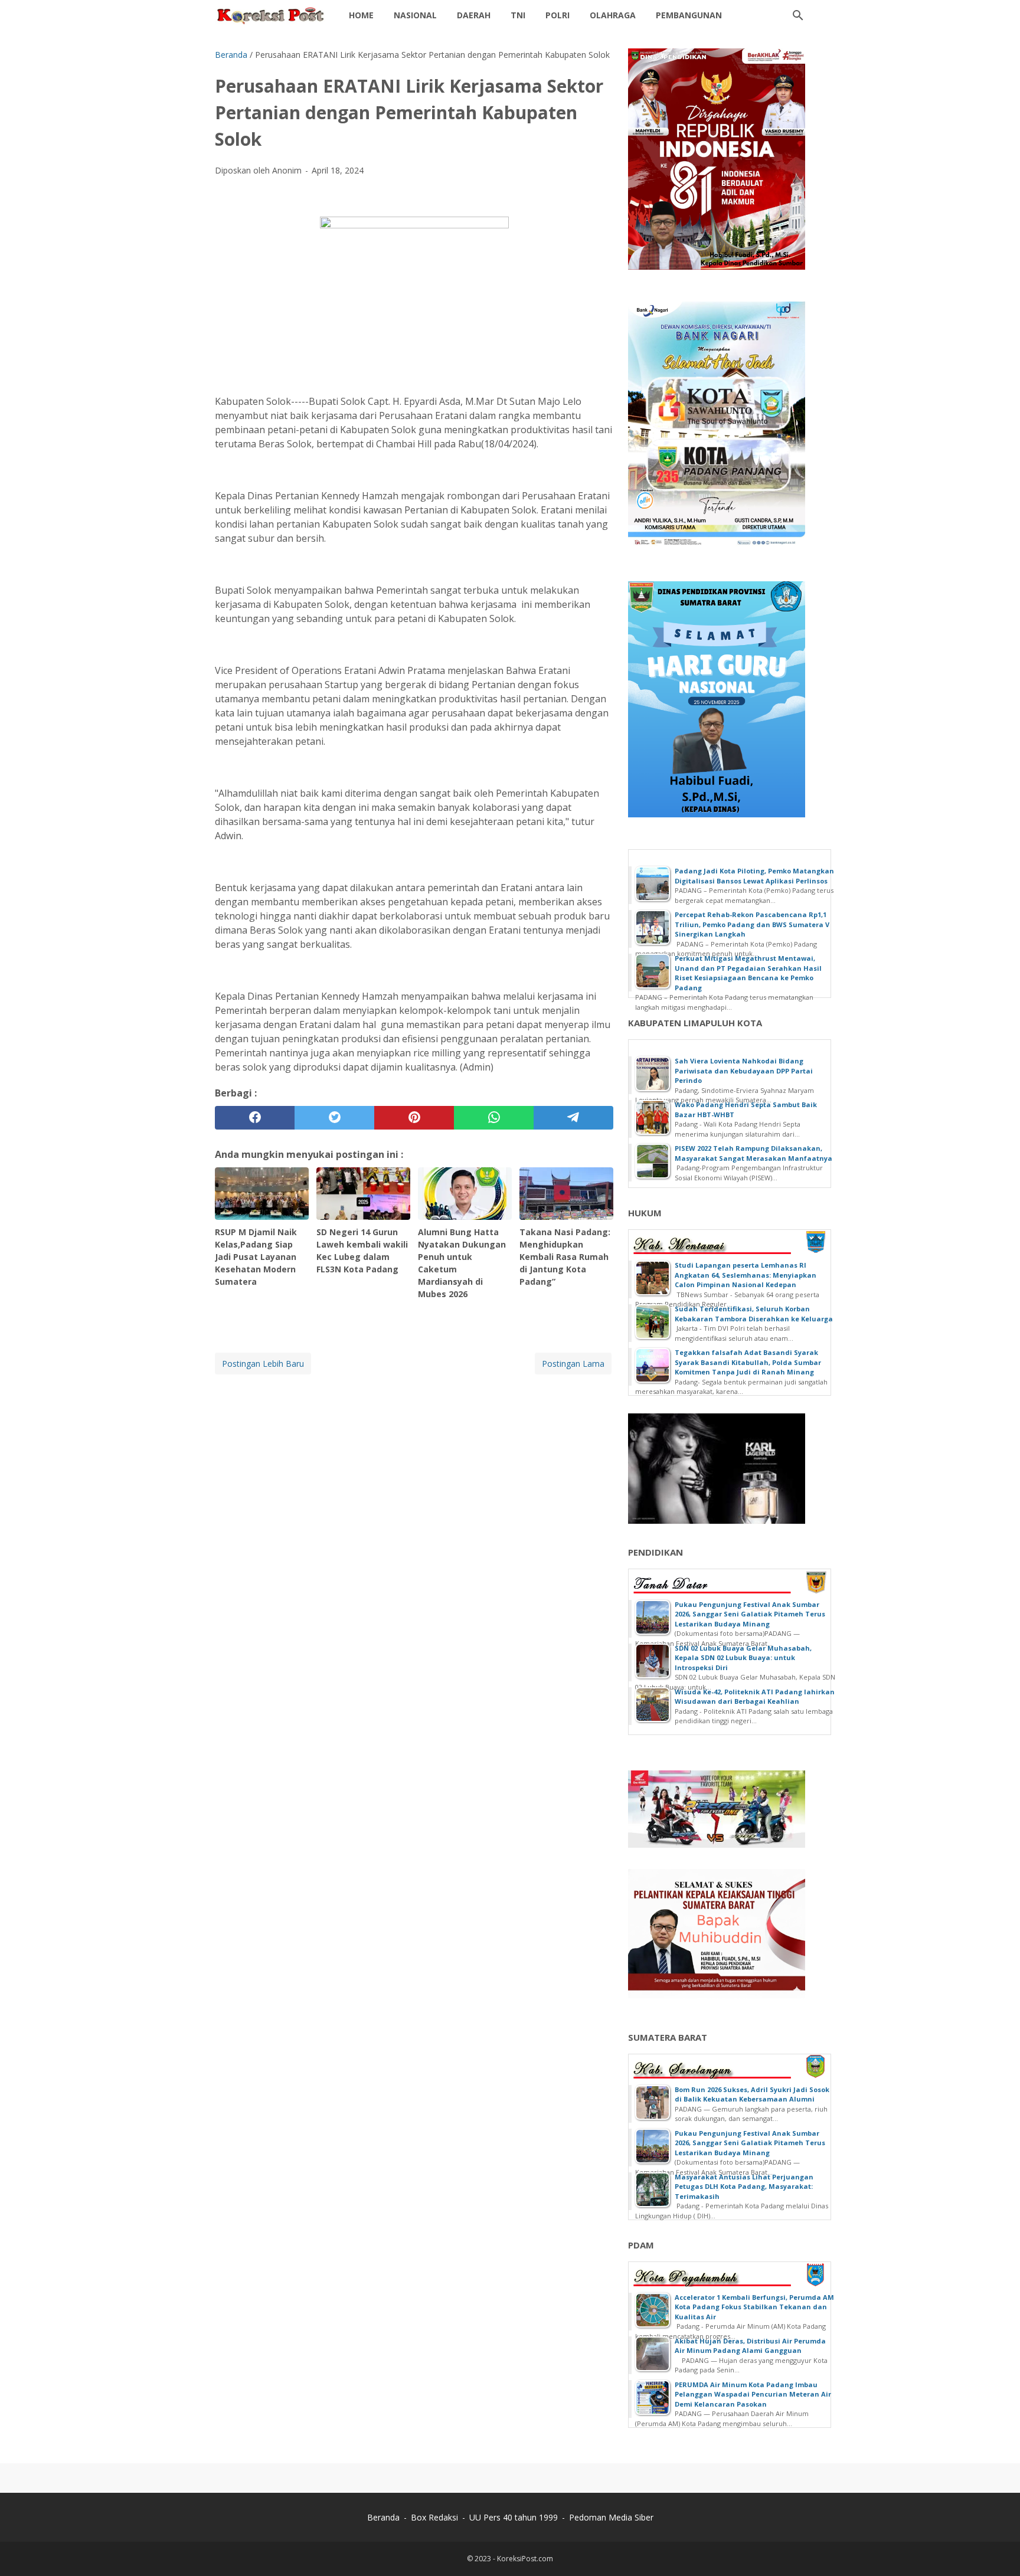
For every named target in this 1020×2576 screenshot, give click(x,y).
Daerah (474, 15)
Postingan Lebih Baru (263, 1364)
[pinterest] (414, 1118)
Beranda (383, 2517)
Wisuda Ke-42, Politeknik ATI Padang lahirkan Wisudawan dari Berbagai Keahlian (755, 1697)
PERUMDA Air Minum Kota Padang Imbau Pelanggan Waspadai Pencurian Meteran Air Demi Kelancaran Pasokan (753, 2394)
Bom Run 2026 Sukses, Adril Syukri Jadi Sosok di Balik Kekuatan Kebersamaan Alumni (752, 2094)
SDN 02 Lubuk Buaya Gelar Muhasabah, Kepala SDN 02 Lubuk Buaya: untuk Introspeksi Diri (743, 1658)
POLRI (558, 15)
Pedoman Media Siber (611, 2517)
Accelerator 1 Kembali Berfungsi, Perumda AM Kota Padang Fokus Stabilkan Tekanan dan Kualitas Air (754, 2307)
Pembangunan (689, 15)
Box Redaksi (434, 2517)
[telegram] (573, 1118)
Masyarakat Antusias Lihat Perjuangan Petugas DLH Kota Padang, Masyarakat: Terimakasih (744, 2187)
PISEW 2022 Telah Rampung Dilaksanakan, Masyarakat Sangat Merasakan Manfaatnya (753, 1153)
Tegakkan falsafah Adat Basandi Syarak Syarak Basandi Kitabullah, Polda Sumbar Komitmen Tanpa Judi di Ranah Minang (748, 1362)
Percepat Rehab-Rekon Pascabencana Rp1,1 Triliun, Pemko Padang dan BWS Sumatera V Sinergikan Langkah (752, 924)
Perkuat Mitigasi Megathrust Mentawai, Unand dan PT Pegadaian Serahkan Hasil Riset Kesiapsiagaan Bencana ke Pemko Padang (748, 973)
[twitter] (334, 1118)
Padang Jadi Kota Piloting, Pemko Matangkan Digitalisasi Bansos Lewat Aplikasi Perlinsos (754, 876)
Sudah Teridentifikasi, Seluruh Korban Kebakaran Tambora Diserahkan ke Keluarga (754, 1314)
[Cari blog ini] (798, 15)
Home (361, 15)
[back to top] (996, 2549)
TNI (518, 15)
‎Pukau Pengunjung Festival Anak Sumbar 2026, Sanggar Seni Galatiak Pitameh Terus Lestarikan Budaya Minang (750, 1614)
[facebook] (255, 1118)
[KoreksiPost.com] (271, 15)
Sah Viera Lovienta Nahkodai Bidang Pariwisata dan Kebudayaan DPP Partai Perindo (744, 1071)
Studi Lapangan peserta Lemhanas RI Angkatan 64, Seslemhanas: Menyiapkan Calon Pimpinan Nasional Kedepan (746, 1275)
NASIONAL (415, 15)
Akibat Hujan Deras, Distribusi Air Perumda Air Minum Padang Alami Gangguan (750, 2346)
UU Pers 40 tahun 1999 (514, 2517)
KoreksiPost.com (525, 2559)
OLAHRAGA (613, 15)
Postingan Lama (573, 1364)
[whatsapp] (494, 1118)
